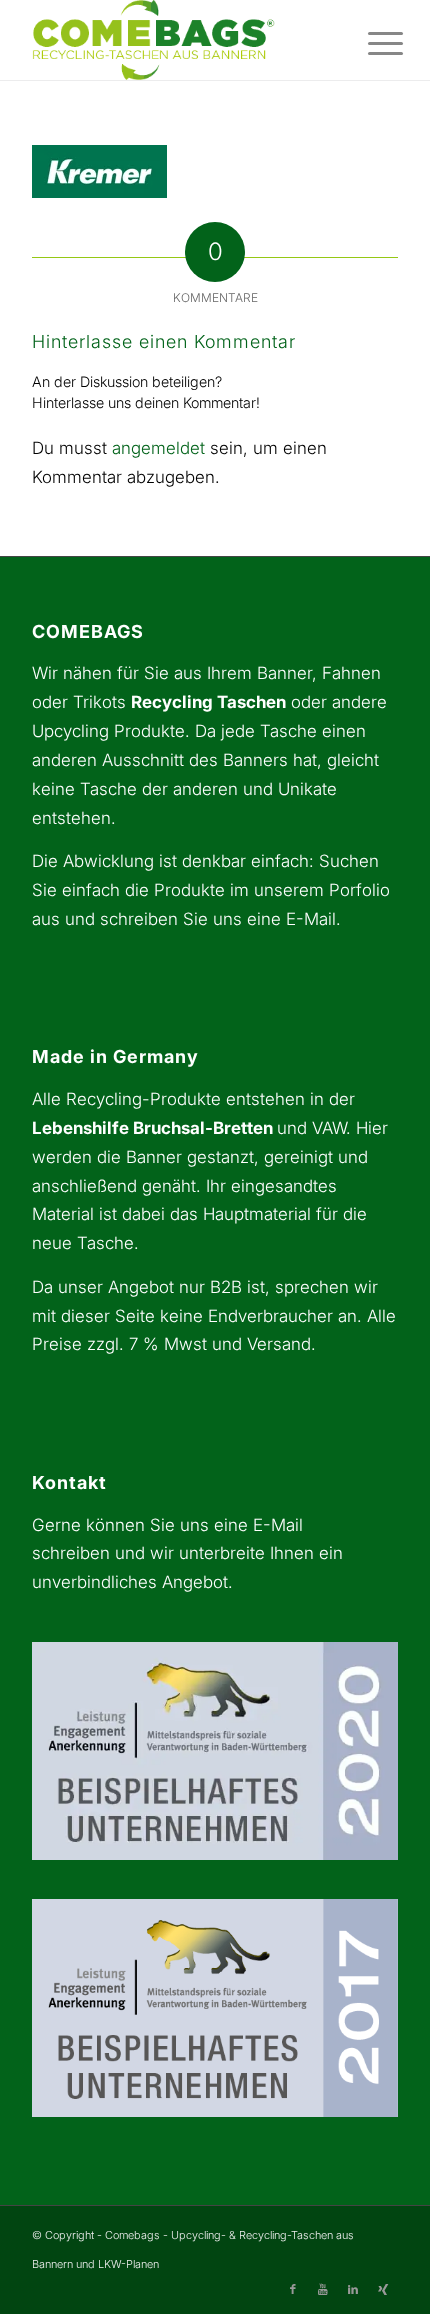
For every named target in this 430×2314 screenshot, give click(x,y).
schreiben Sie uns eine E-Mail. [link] (220, 919)
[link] (178, 40)
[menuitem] (370, 42)
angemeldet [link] (158, 448)
